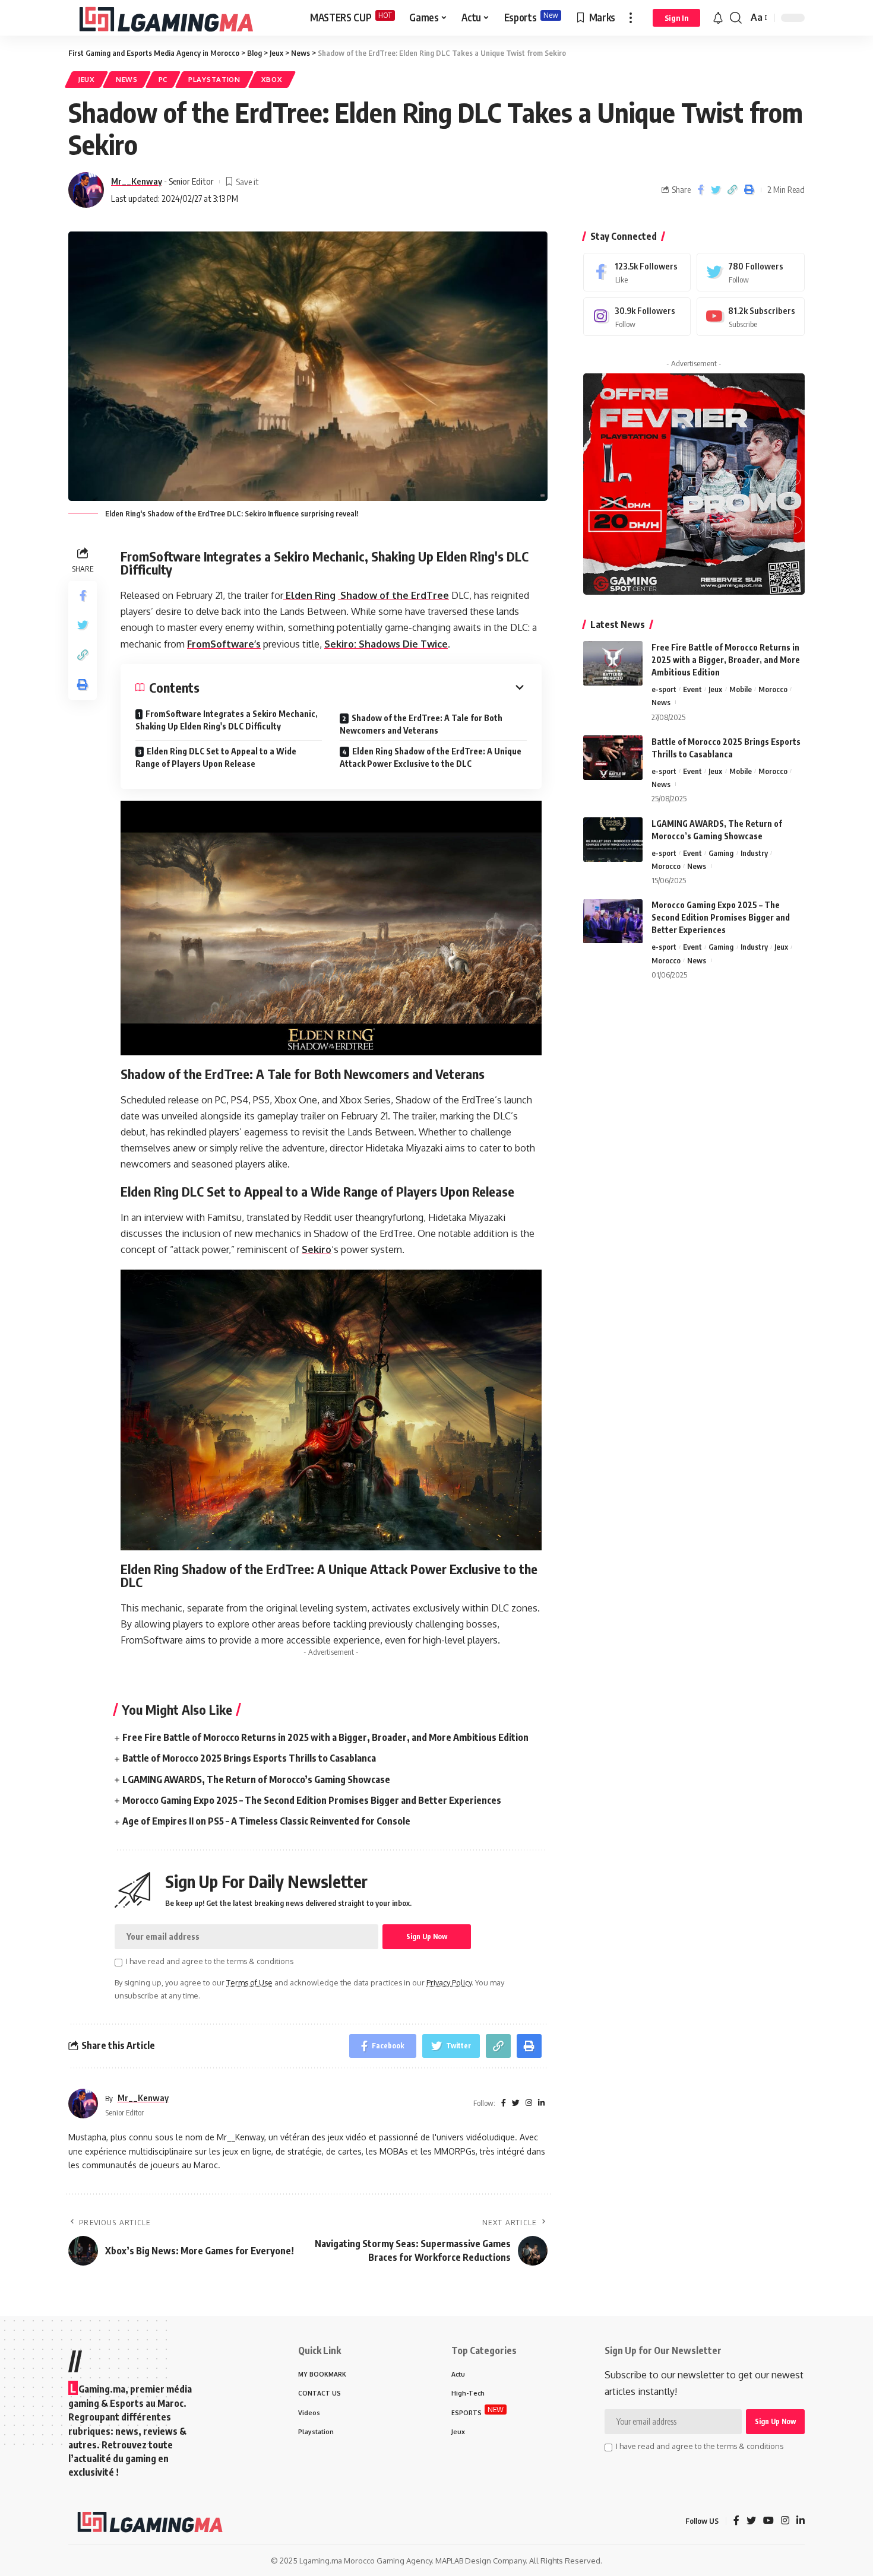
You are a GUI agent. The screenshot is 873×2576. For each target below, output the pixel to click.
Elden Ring (309, 595)
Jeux (86, 79)
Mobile (741, 689)
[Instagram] (637, 317)
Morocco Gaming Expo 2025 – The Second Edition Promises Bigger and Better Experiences (312, 1800)
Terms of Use (249, 1982)
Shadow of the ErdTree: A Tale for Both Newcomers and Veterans (421, 724)
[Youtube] (751, 317)
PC (163, 79)
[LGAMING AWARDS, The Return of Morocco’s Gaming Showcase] (613, 840)
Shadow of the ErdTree (393, 595)
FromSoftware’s (224, 644)
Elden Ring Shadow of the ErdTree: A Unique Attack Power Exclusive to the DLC (431, 757)
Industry (754, 853)
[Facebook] (637, 272)
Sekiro (317, 1249)
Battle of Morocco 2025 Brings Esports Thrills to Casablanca (249, 1758)
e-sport (664, 689)
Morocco (773, 689)
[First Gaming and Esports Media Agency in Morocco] (180, 18)
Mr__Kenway (137, 181)
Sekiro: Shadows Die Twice (386, 644)
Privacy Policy (449, 1982)
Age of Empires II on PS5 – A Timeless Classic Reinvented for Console (266, 1821)
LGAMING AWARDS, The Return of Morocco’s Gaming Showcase (256, 1779)
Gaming (721, 853)
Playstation (214, 79)
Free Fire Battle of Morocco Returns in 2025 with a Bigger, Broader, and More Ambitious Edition (325, 1737)
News (127, 79)
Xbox (272, 79)
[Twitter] (751, 272)
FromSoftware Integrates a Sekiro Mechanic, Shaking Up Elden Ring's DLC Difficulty (227, 720)
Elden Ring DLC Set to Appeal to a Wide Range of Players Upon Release (216, 757)
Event (692, 689)
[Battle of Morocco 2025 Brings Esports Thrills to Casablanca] (613, 758)
